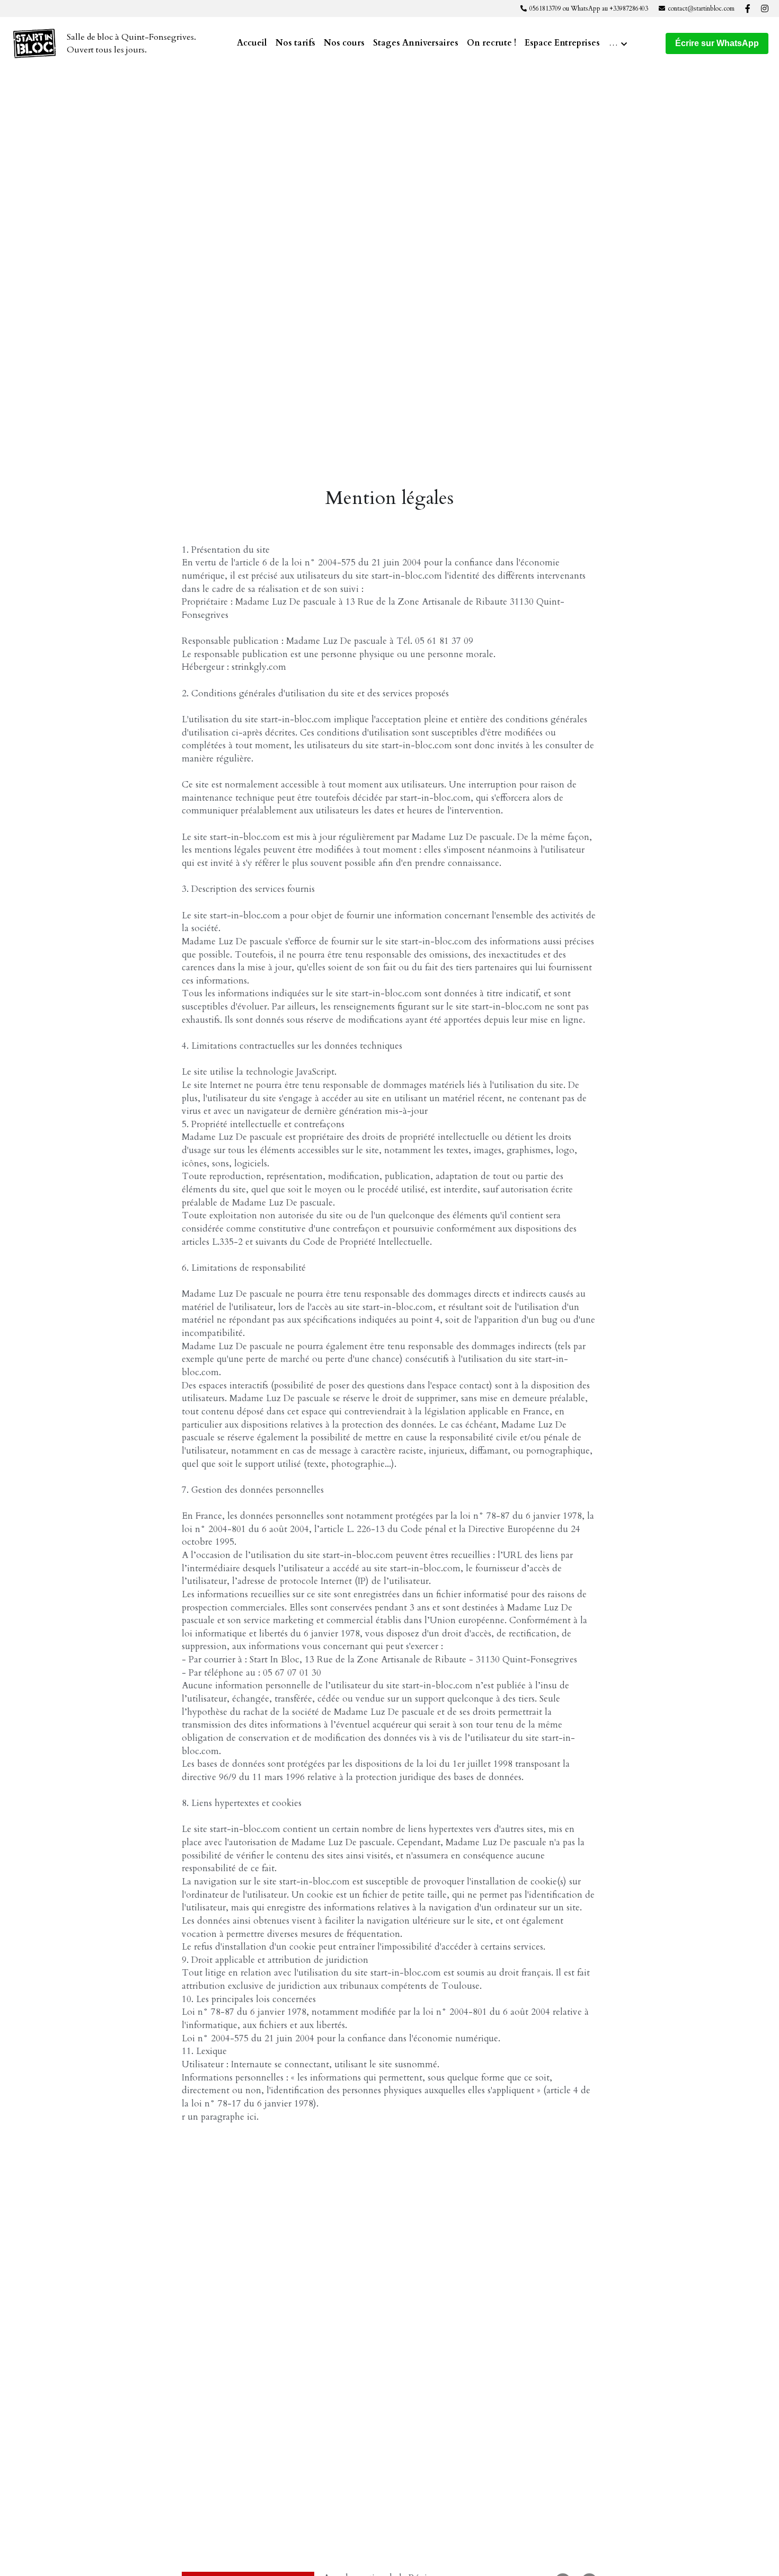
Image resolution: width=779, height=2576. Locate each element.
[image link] (34, 43)
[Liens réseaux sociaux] (748, 8)
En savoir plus (98, 2516)
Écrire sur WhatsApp (717, 43)
